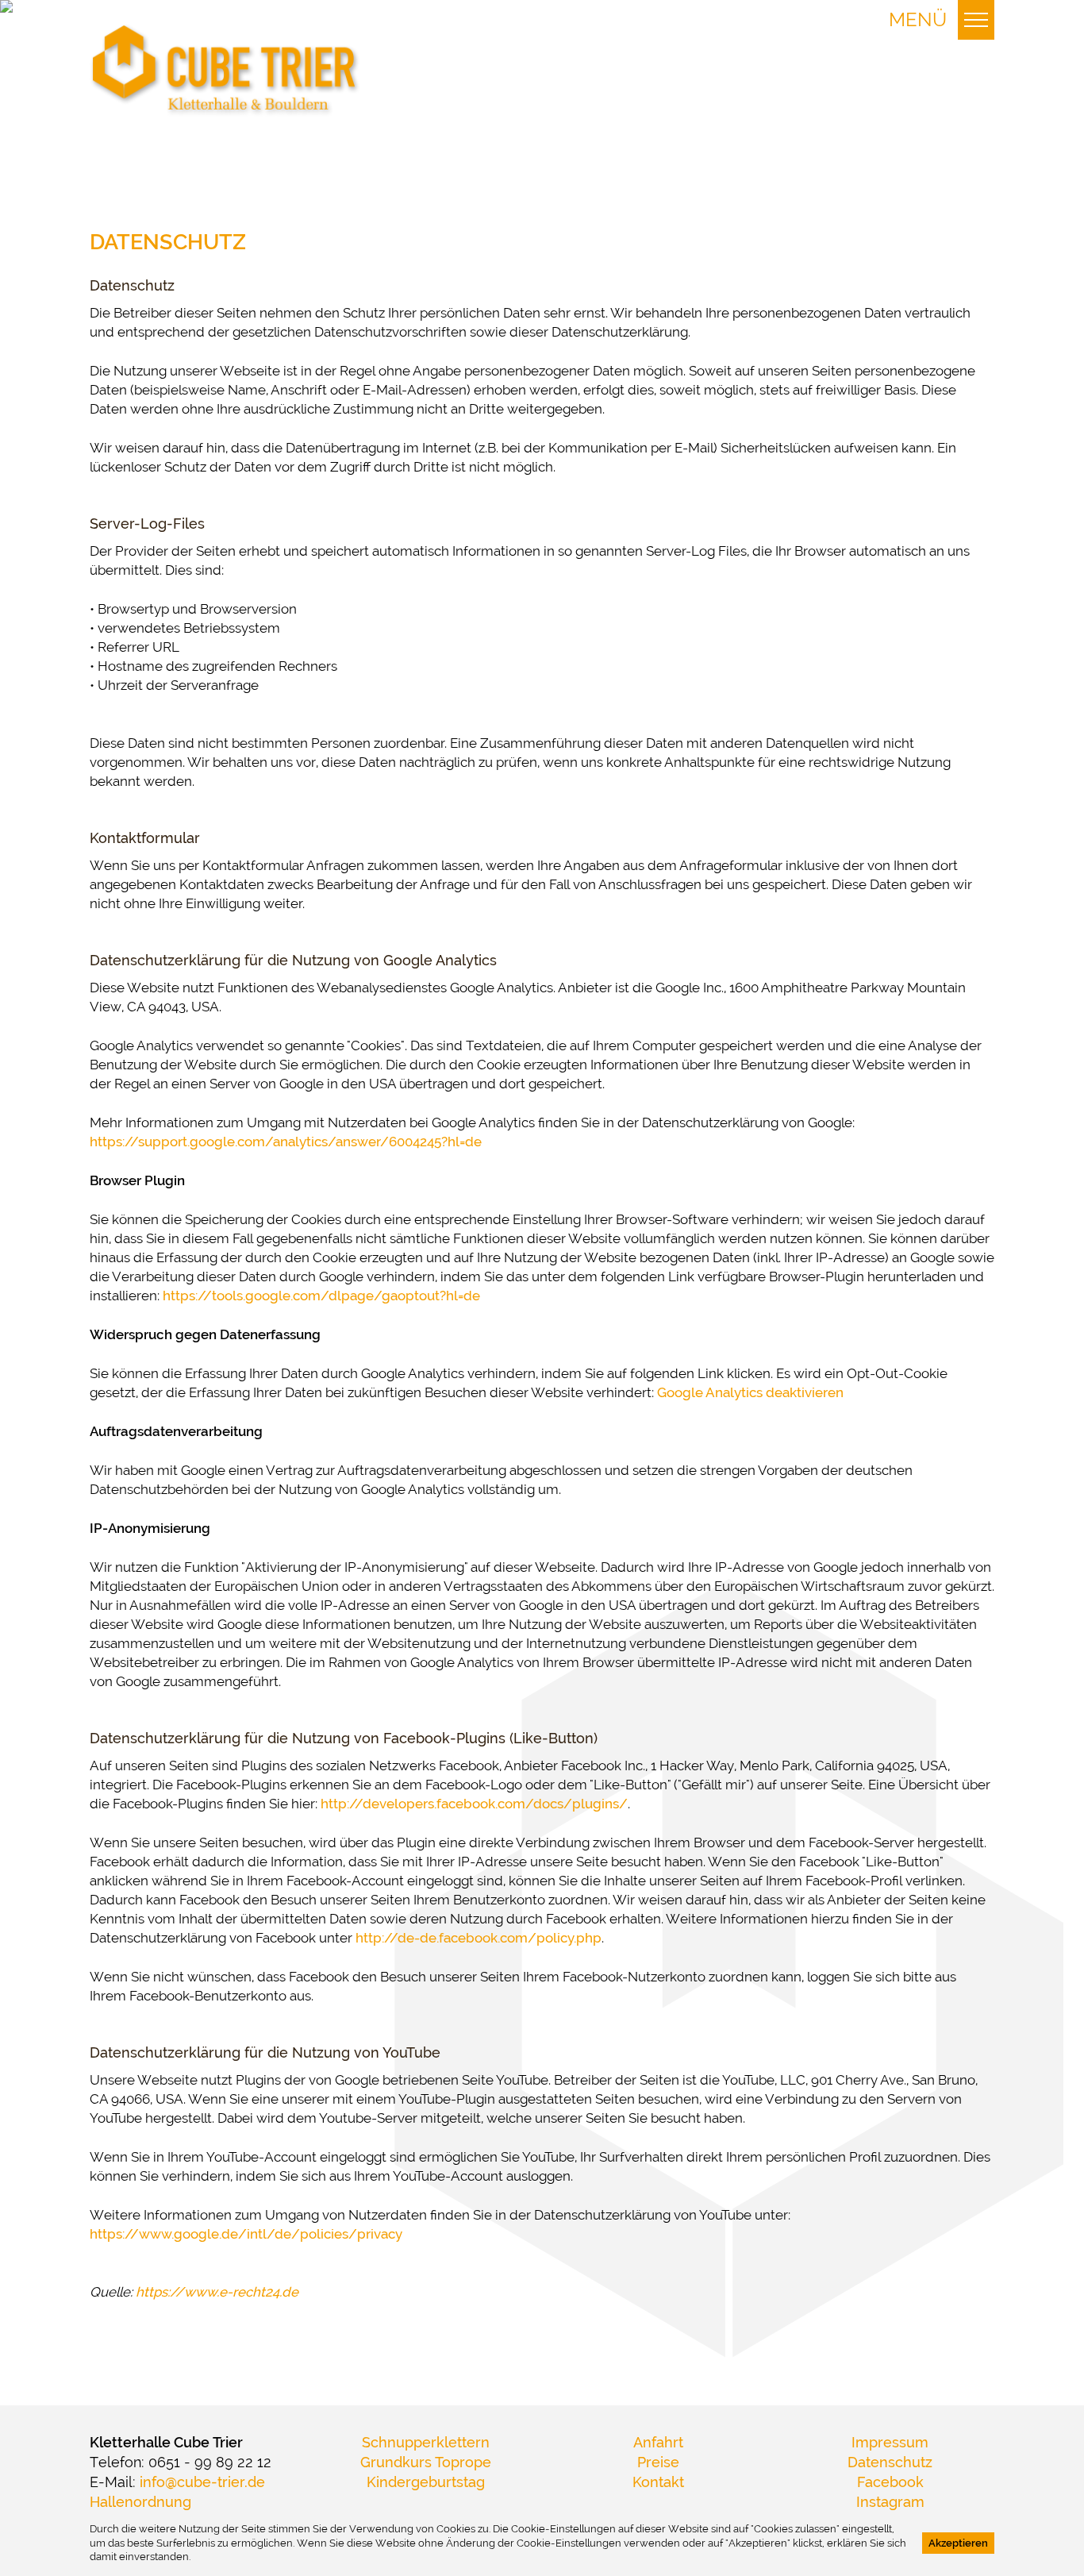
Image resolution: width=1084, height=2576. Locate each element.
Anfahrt (658, 2443)
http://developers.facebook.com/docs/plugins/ (474, 1804)
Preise (658, 2462)
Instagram (890, 2502)
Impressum (890, 2443)
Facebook (890, 2482)
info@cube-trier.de (202, 2482)
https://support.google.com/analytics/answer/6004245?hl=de (286, 1142)
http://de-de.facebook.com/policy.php (479, 1938)
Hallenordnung (140, 2502)
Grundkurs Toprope (426, 2462)
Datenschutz (890, 2462)
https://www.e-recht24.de (217, 2292)
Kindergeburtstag (426, 2482)
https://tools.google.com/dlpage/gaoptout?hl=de (321, 1296)
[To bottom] (225, 70)
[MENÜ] (976, 20)
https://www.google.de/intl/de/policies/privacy (246, 2234)
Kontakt (658, 2482)
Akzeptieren (958, 2543)
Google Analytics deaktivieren (750, 1392)
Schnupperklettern (426, 2443)
